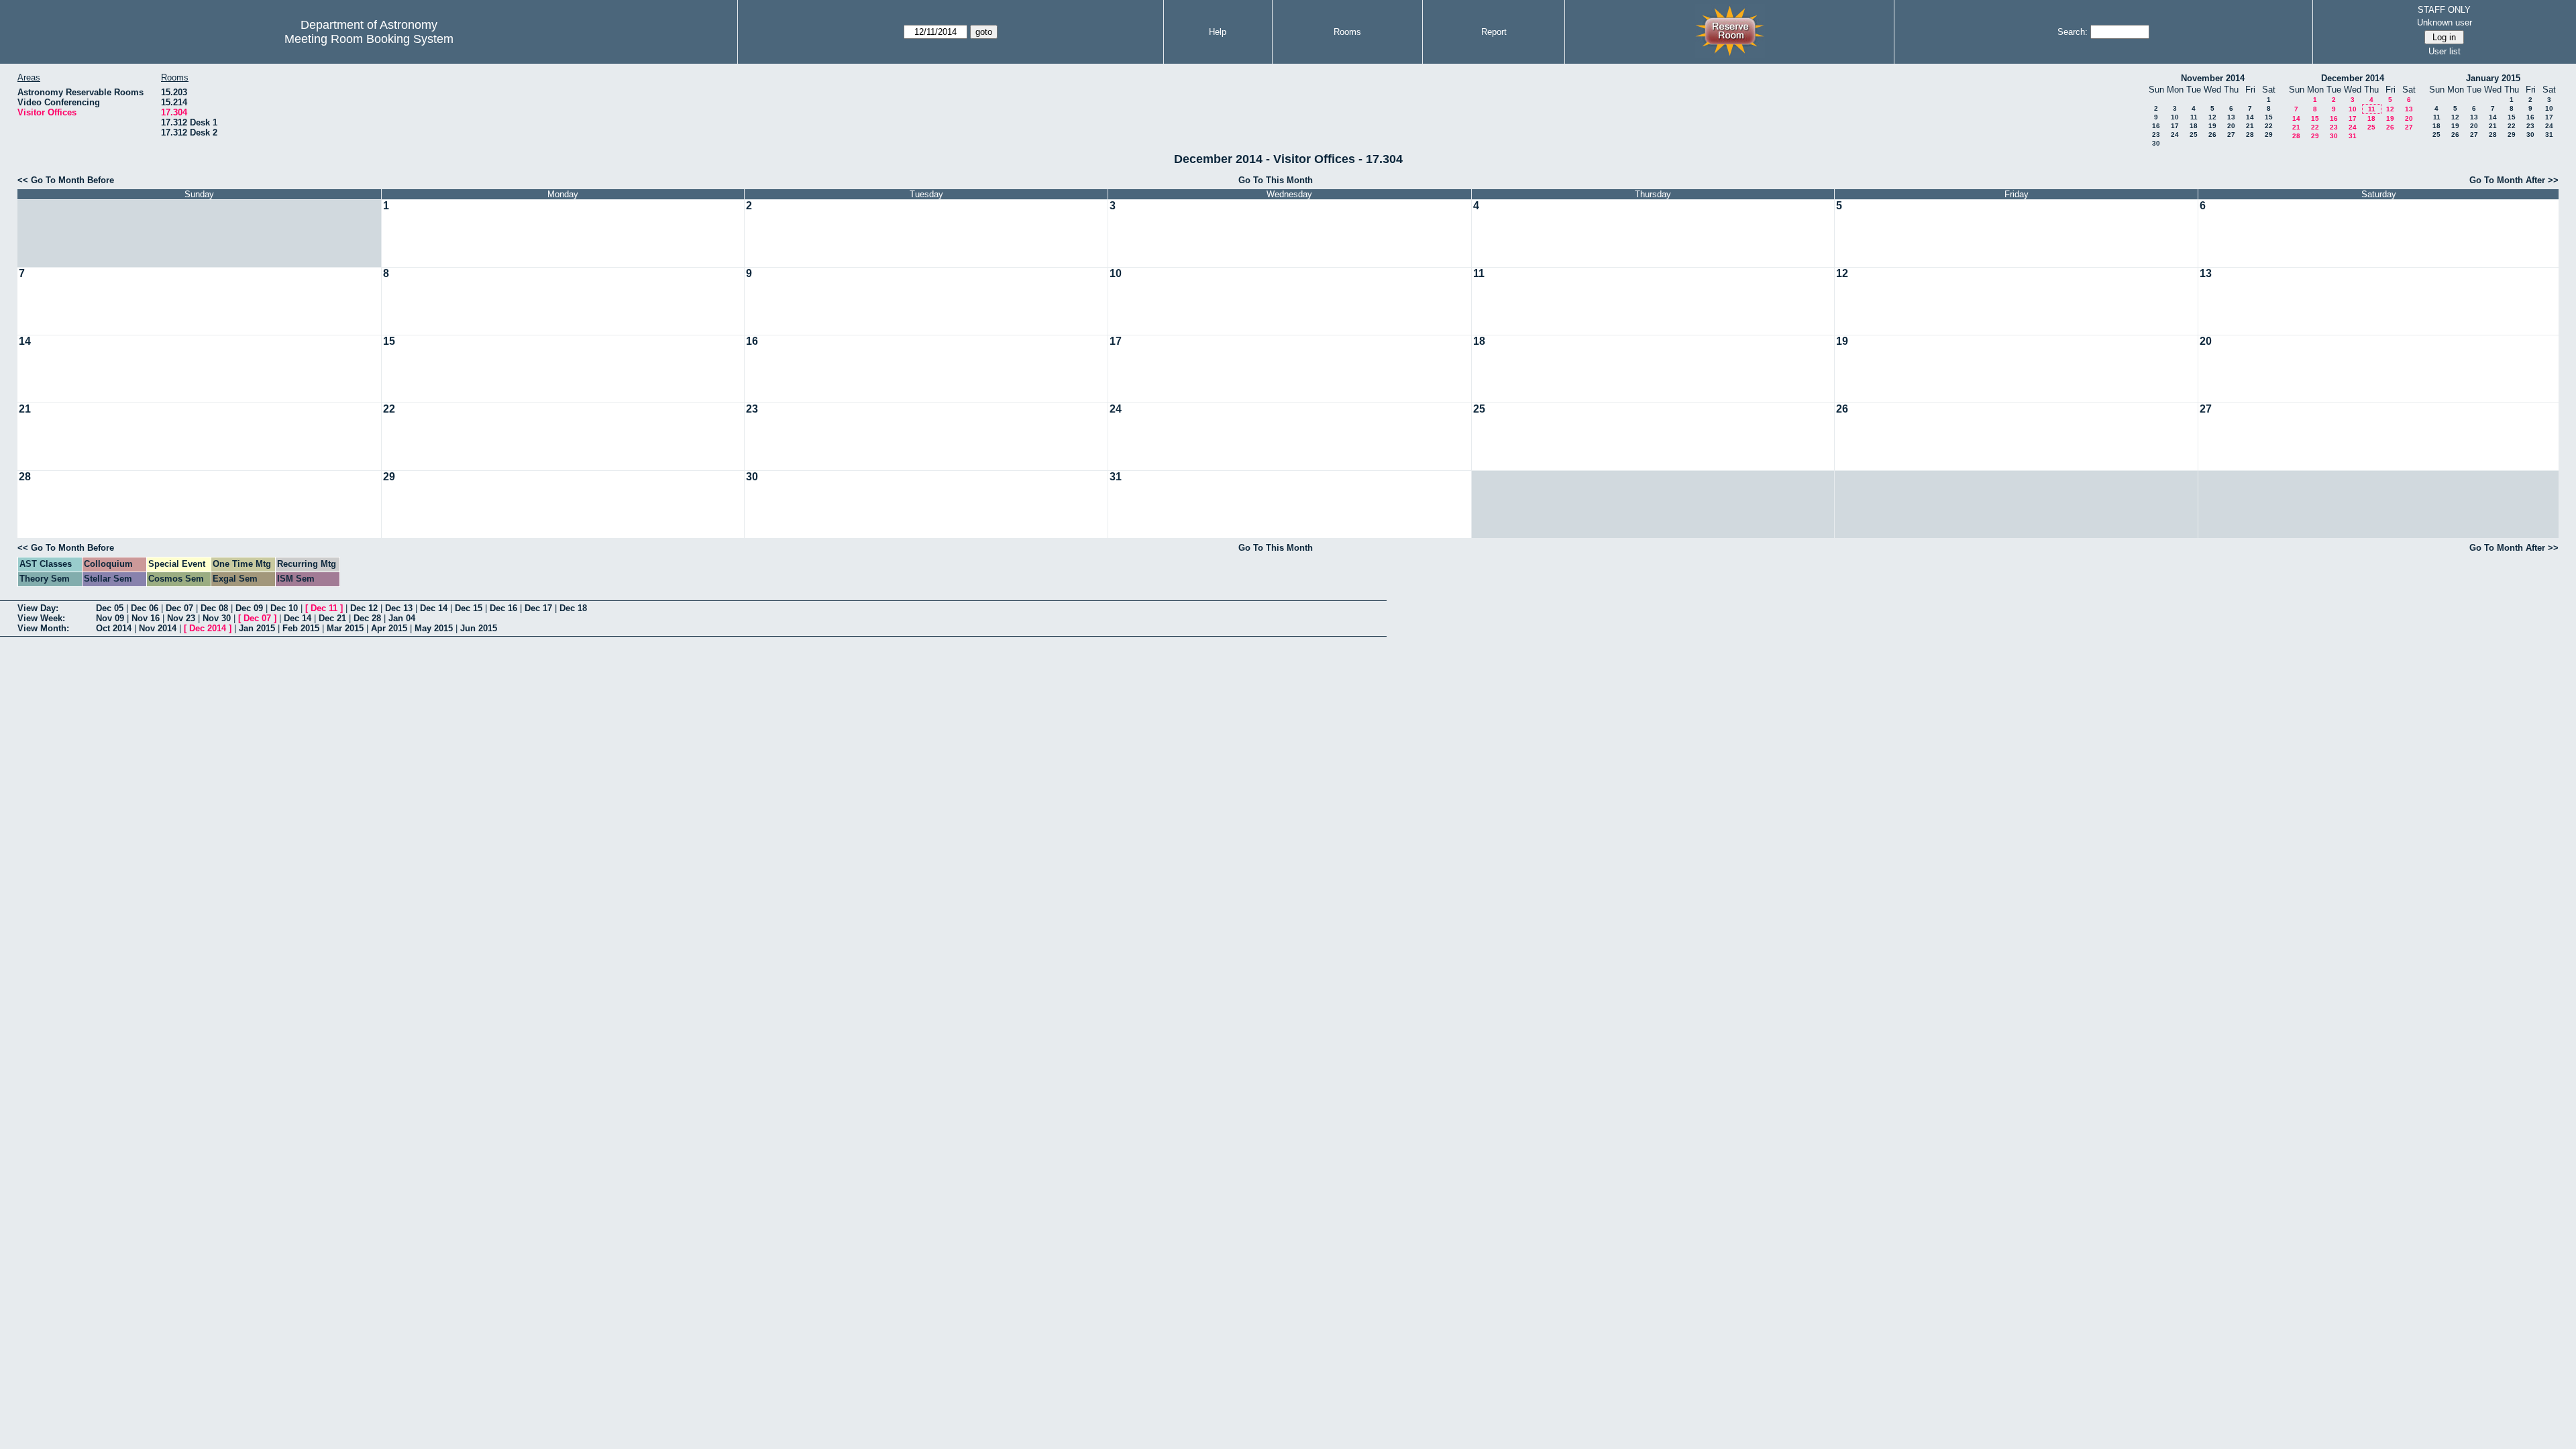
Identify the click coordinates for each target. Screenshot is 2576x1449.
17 (2175, 126)
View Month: (43, 628)
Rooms (1347, 32)
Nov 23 (181, 618)
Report (1494, 32)
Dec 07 (179, 608)
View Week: (41, 618)
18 (2194, 126)
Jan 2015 (257, 628)
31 (2353, 136)
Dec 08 (214, 608)
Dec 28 (367, 618)
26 (2212, 135)
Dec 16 (503, 608)
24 (2175, 135)
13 (2231, 117)
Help (1218, 32)
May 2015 (434, 628)
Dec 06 (145, 608)
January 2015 (2493, 78)
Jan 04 (402, 618)
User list (2445, 51)
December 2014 (2353, 78)
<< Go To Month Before (66, 180)
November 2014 (2213, 78)
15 (2269, 117)
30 (2156, 143)
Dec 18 (573, 608)
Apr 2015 (389, 628)
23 (2156, 135)
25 (2194, 135)
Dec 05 (110, 608)
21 (2250, 126)
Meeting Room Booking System (369, 39)
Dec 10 (284, 608)
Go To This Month (1276, 180)
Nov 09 (110, 618)
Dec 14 (434, 608)
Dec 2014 (208, 628)
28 (2250, 135)
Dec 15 (469, 608)
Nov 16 (146, 618)
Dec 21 (332, 618)
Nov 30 (217, 618)
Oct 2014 (114, 628)
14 (2250, 117)
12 (2212, 117)
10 (2175, 117)
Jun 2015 (479, 628)
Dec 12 (364, 608)
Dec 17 (538, 608)
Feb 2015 (301, 628)
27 (2231, 135)
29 (2269, 135)
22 (2269, 126)
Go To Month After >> (2514, 180)
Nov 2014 (158, 628)
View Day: (38, 608)
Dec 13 (399, 608)
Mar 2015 (345, 628)
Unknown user (2445, 22)
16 (2156, 126)
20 (2231, 126)
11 (2194, 117)
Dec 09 (249, 608)
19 (2212, 126)
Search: (2073, 32)
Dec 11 (324, 608)
